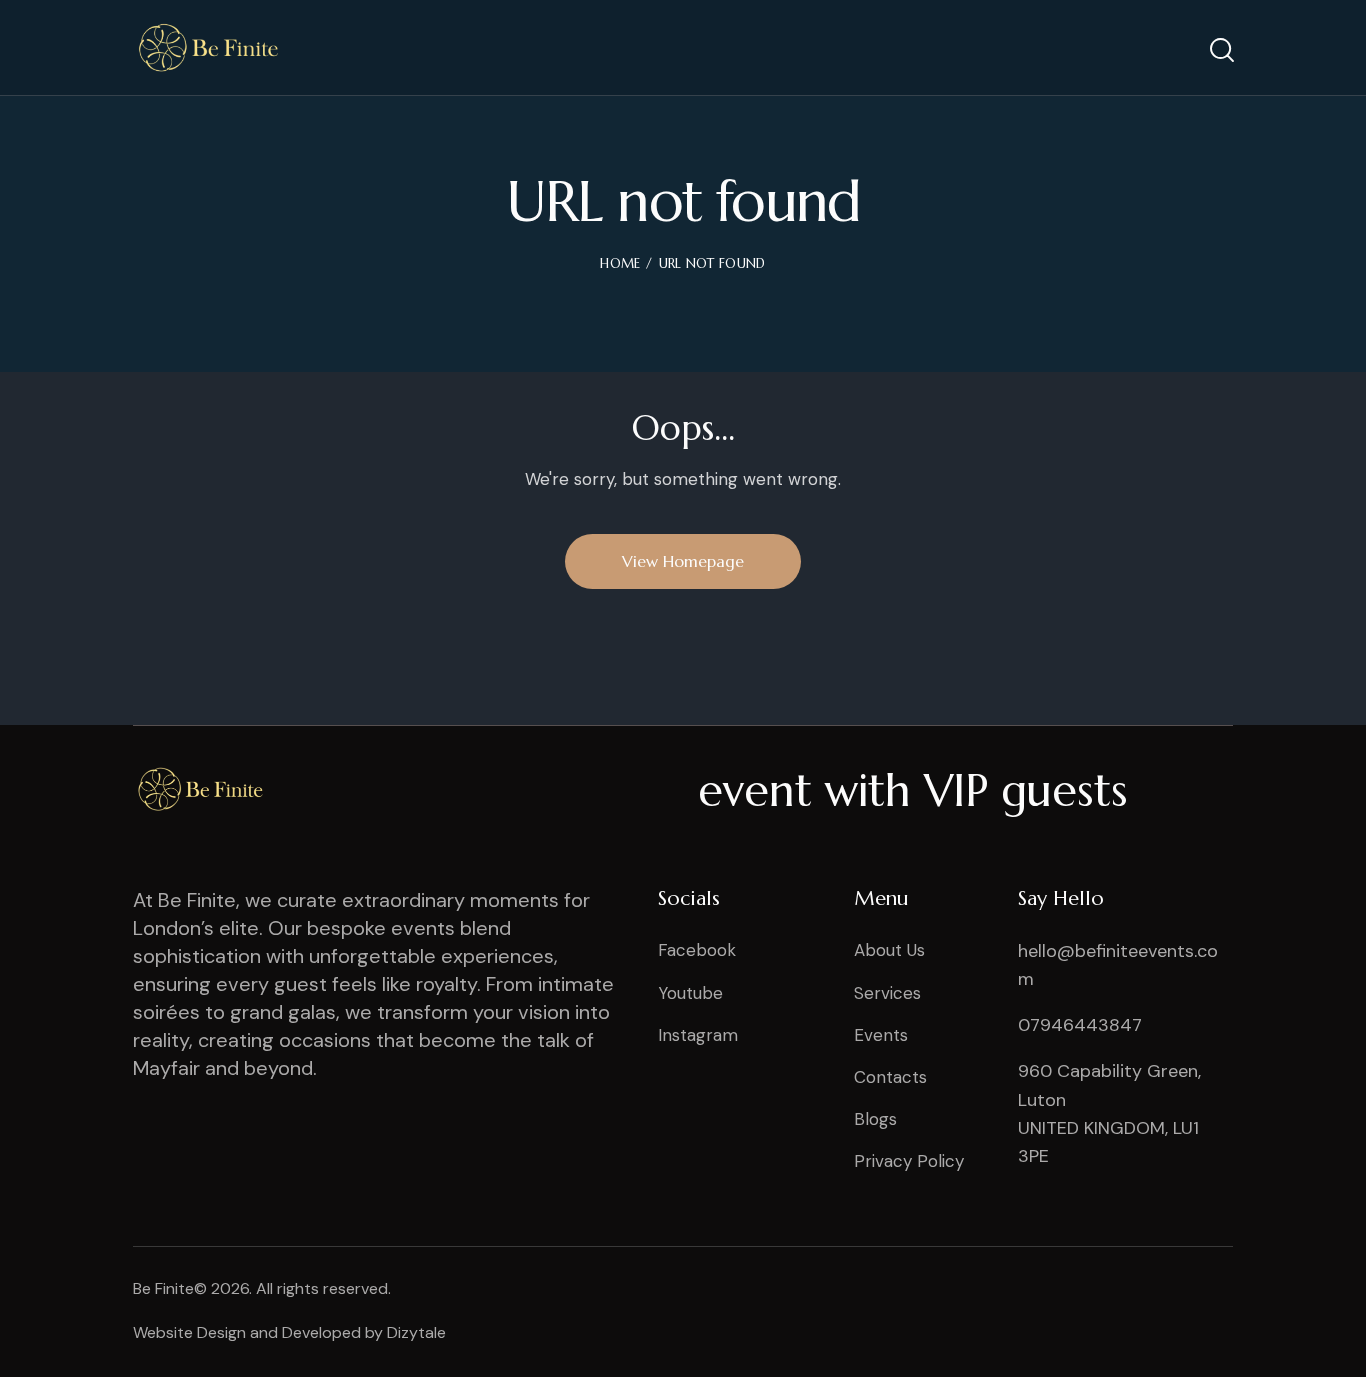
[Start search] (1220, 50)
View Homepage (683, 561)
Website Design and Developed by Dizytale (289, 1332)
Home (620, 263)
